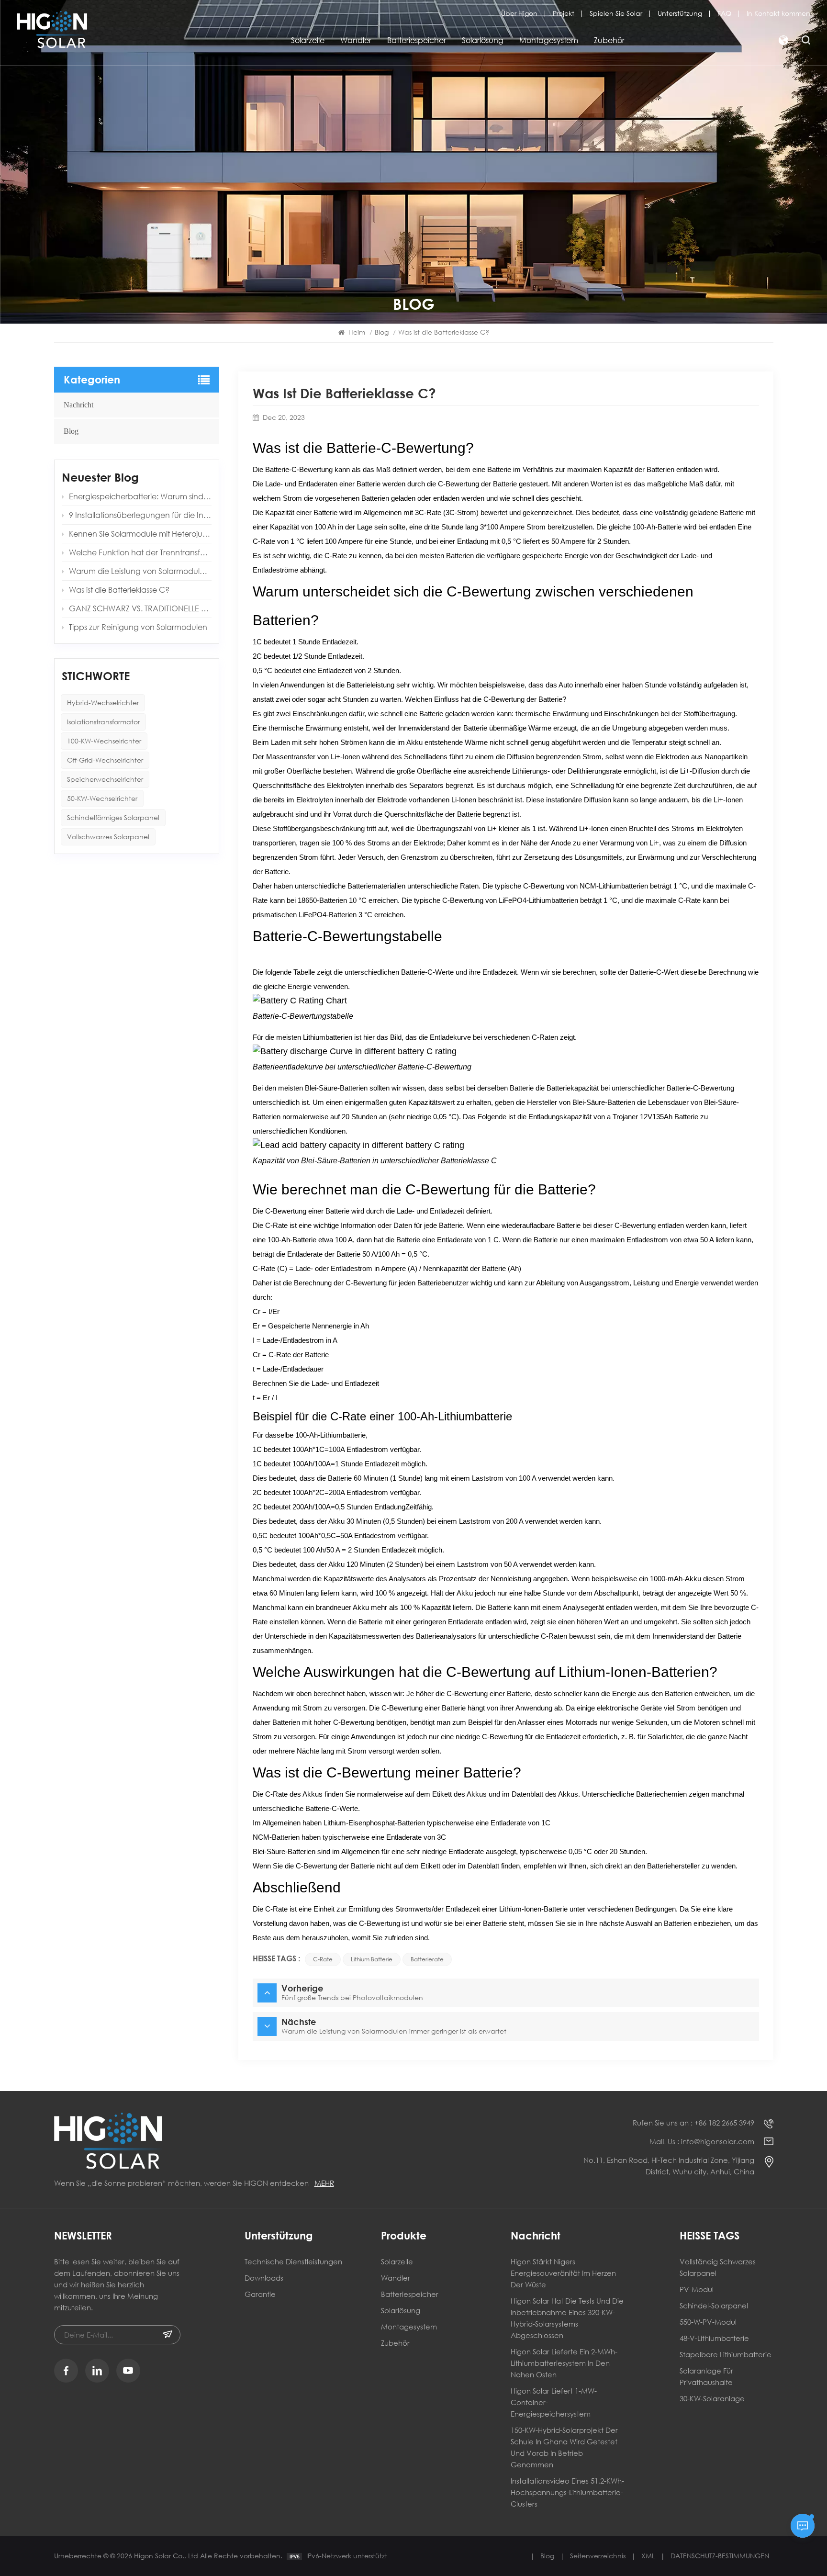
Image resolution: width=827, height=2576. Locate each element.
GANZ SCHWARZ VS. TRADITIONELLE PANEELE (140, 608)
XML (648, 2556)
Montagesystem (549, 40)
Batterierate (427, 1959)
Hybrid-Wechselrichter (103, 703)
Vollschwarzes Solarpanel (108, 837)
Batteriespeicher (417, 40)
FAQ (724, 13)
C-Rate (323, 1959)
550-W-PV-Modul (708, 2322)
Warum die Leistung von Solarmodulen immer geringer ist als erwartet (140, 571)
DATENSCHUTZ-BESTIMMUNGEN (720, 2556)
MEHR (324, 2183)
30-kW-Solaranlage (712, 2398)
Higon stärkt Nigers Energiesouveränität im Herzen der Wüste (563, 2273)
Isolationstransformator (103, 722)
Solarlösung (483, 40)
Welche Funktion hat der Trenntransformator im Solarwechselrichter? (140, 552)
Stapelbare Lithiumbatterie (726, 2354)
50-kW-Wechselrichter (102, 798)
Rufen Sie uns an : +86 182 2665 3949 (693, 2123)
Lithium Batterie (372, 1959)
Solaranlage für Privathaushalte (706, 2376)
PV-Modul (697, 2289)
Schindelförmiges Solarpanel (113, 817)
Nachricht (78, 405)
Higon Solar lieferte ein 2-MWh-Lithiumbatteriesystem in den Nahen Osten (564, 2363)
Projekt (564, 13)
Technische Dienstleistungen (293, 2261)
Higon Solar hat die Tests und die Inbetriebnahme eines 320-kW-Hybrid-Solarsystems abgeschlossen (567, 2318)
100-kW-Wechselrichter (104, 741)
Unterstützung (680, 13)
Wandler (356, 40)
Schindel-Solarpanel (714, 2306)
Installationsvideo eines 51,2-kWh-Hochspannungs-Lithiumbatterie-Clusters (567, 2492)
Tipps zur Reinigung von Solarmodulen (138, 627)
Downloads (264, 2278)
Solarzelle (308, 40)
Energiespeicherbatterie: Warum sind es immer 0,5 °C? (140, 496)
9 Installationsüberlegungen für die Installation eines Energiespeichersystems (140, 515)
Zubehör (609, 40)
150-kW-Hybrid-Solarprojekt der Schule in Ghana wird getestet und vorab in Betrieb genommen (564, 2447)
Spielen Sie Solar (616, 13)
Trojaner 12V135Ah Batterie (655, 1117)
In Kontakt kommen (778, 13)
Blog (71, 431)
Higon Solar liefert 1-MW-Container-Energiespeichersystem (554, 2402)
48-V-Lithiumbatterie (714, 2338)
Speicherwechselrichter (105, 779)
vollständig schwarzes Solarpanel (718, 2267)
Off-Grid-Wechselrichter (105, 760)
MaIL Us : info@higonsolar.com (702, 2141)
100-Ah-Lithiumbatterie (330, 1435)
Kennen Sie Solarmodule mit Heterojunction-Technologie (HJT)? (140, 534)
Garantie (260, 2294)
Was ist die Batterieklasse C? (119, 590)
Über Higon (519, 13)
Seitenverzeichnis (598, 2556)
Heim (357, 332)
